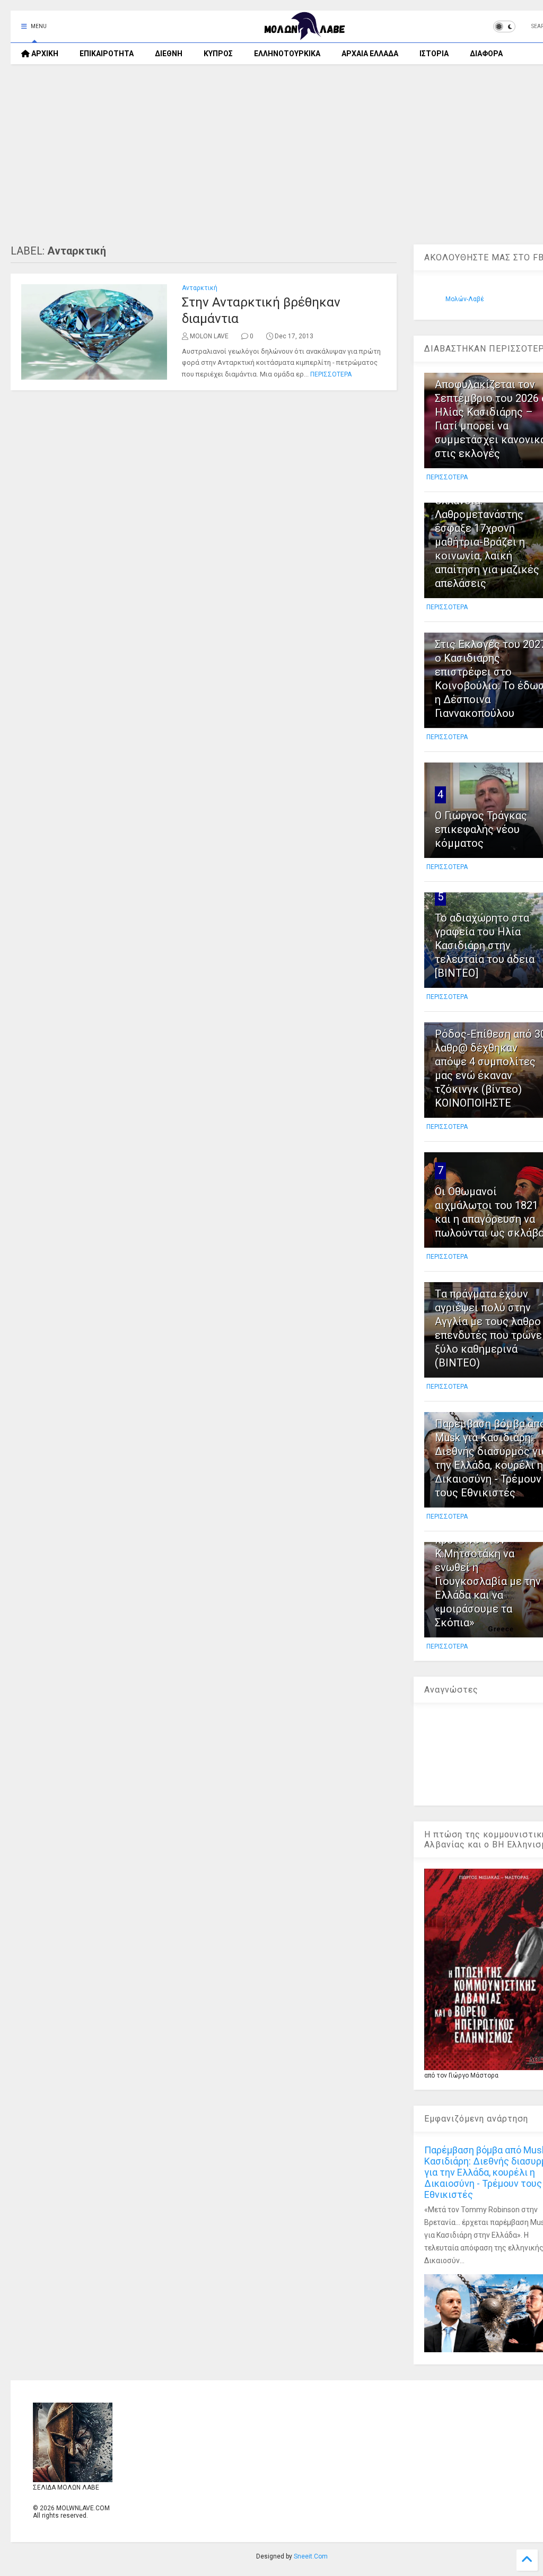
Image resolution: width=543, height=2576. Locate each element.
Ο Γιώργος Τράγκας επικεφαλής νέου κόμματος (481, 829)
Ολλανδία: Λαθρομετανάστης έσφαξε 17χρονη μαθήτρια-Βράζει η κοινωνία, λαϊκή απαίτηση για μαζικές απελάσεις (487, 542)
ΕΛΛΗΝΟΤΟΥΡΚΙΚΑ (287, 54)
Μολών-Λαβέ (465, 299)
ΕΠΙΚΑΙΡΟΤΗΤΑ (107, 54)
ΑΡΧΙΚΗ (44, 54)
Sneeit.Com (311, 2556)
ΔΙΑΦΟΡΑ (486, 54)
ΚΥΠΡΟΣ (218, 54)
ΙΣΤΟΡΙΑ (434, 54)
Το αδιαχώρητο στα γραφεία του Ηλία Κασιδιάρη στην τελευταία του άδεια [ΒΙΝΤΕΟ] (485, 945)
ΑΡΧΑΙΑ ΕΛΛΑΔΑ (370, 54)
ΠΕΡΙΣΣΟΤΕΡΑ (331, 374)
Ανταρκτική (200, 288)
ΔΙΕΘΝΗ (169, 54)
